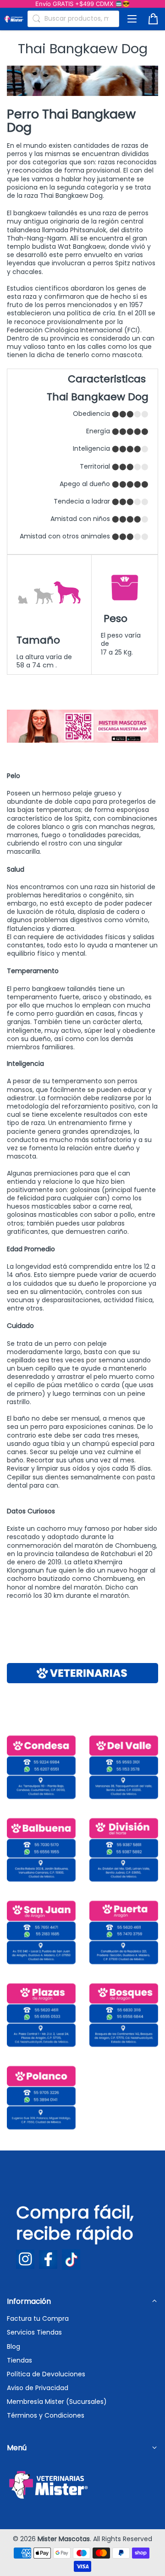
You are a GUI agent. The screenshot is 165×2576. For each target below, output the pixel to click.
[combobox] (73, 19)
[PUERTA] (124, 1932)
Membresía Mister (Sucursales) (57, 2402)
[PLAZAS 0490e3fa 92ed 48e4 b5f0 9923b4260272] (41, 2015)
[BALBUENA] (41, 1850)
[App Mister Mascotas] (82, 740)
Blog (14, 2346)
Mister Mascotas (64, 2539)
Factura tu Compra (38, 2318)
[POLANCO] (41, 2098)
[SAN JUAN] (41, 1932)
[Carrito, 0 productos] (153, 19)
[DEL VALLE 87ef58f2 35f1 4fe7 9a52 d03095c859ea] (124, 1767)
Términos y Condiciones (46, 2415)
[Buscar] (36, 19)
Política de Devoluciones (46, 2374)
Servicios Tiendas (34, 2332)
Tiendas (19, 2360)
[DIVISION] (124, 1850)
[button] (132, 19)
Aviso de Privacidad (38, 2388)
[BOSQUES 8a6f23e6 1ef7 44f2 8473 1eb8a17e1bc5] (124, 2015)
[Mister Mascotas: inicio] (14, 19)
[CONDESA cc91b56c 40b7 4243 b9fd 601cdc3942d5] (41, 1767)
